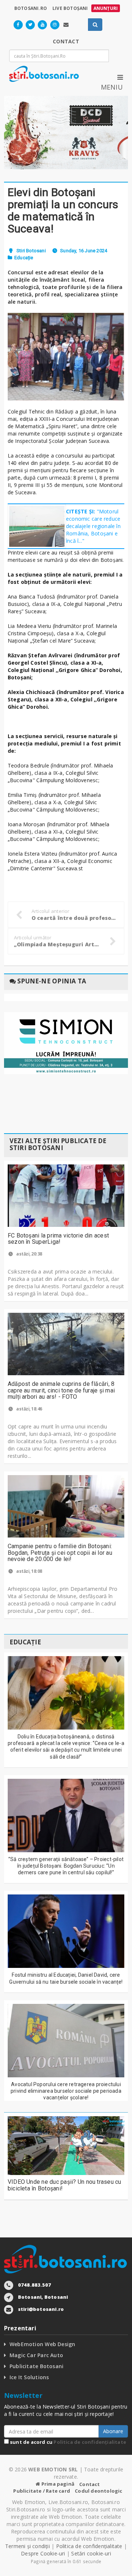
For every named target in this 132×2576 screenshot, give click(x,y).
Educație (24, 258)
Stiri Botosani (31, 251)
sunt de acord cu (67, 2442)
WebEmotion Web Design (42, 2344)
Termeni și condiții (27, 2546)
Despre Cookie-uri (43, 2553)
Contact (89, 2484)
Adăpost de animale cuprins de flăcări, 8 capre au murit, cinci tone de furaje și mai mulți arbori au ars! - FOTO (61, 1390)
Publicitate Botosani (36, 2366)
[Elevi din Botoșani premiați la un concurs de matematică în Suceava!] (66, 357)
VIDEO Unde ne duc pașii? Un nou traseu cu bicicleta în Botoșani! (65, 2185)
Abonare (113, 2431)
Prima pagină (57, 2484)
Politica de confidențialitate (90, 2442)
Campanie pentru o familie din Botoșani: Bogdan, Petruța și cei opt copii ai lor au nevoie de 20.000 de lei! (60, 1553)
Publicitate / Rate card (42, 2491)
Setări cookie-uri (91, 2553)
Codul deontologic (98, 2491)
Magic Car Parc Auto (36, 2355)
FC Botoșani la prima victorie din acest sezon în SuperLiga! (58, 1239)
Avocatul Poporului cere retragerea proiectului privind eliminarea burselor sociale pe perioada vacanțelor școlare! (66, 2091)
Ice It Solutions (29, 2377)
